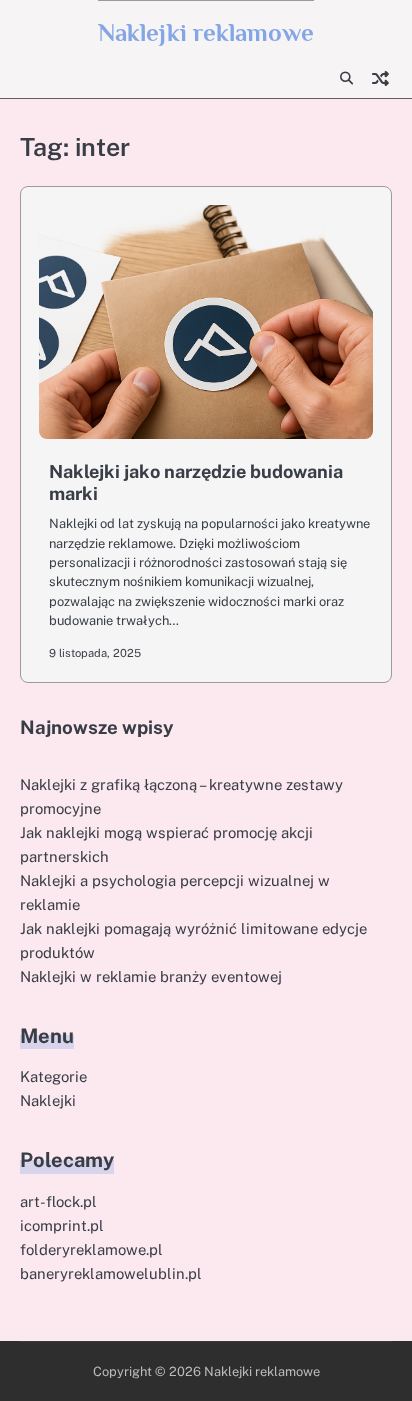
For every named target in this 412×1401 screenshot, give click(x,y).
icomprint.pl (62, 1225)
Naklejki (48, 1100)
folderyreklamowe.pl (91, 1249)
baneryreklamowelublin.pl (111, 1273)
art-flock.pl (58, 1201)
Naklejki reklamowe (206, 32)
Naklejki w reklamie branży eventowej (151, 976)
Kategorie (53, 1076)
